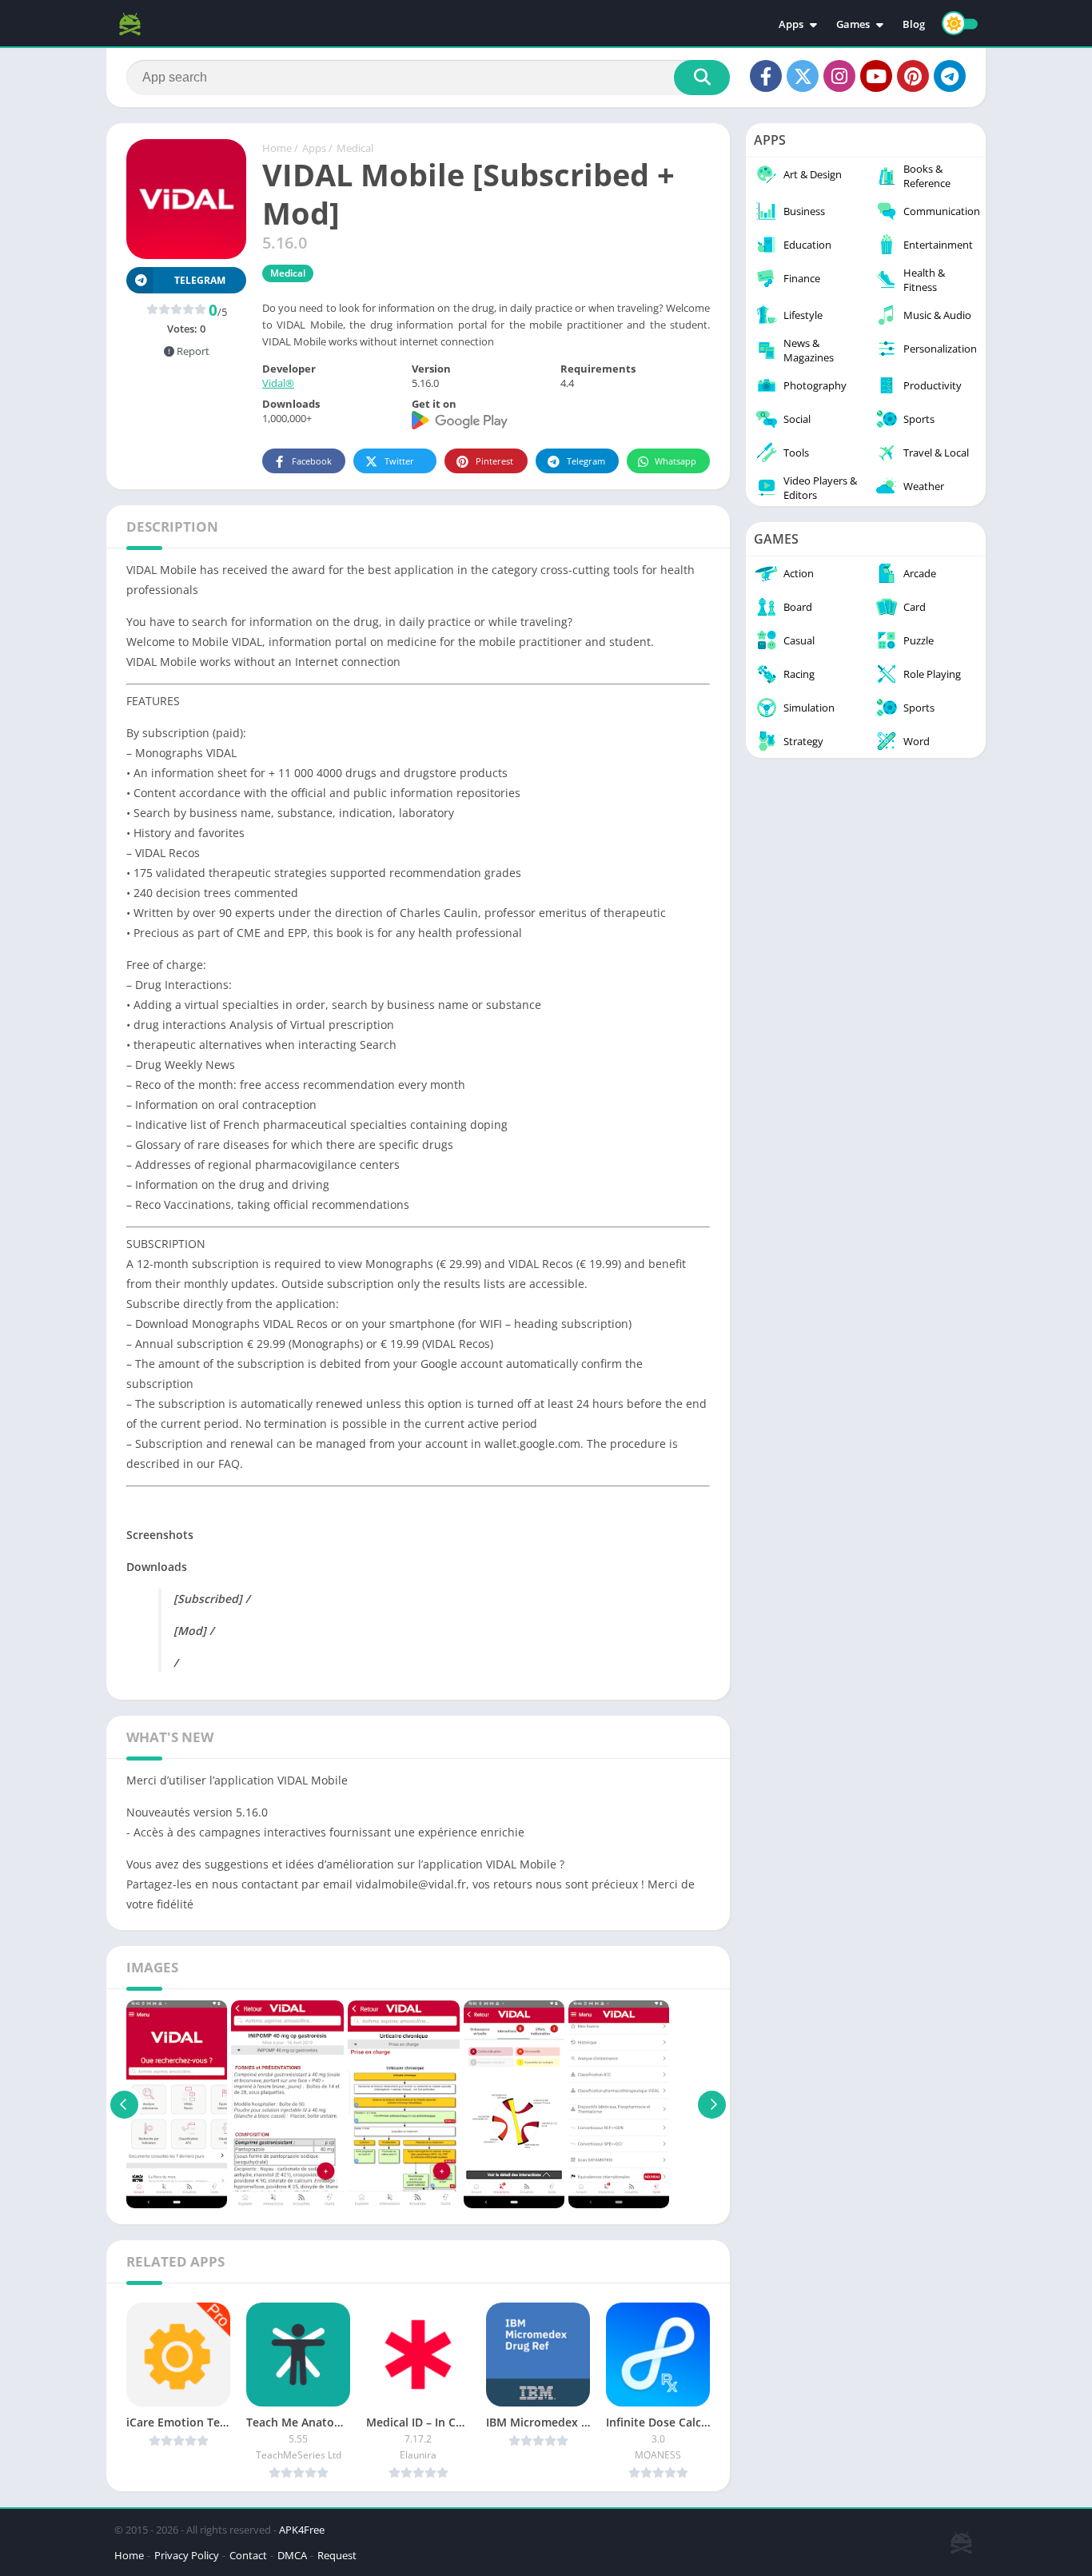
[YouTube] (876, 76)
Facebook (312, 461)
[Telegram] (950, 76)
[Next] (712, 2104)
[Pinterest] (913, 76)
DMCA (292, 2555)
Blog (914, 24)
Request (337, 2555)
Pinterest (494, 461)
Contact (248, 2555)
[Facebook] (766, 76)
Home (277, 148)
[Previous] (124, 2104)
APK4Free (302, 2530)
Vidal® (278, 383)
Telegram (586, 461)
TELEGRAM (200, 280)
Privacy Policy (187, 2555)
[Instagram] (839, 76)
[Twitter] (803, 76)
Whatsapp (676, 461)
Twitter (399, 461)
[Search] (702, 78)
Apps (791, 24)
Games (853, 24)
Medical (355, 148)
